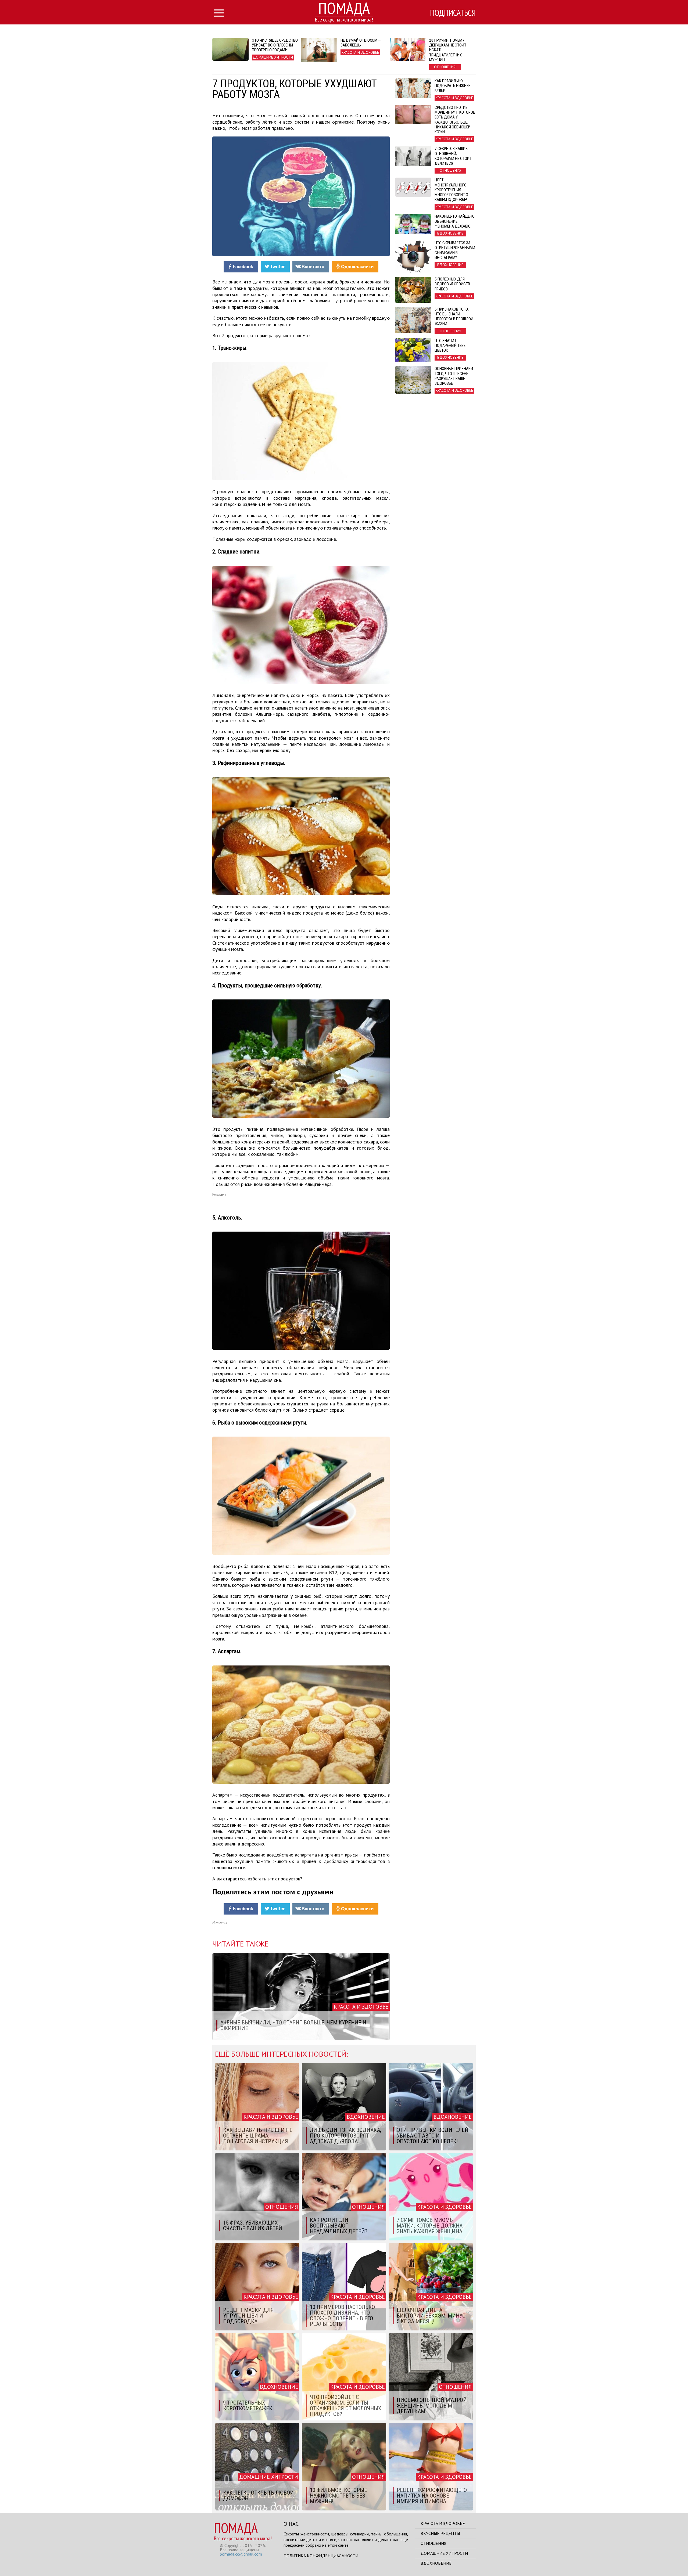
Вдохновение (436, 2563)
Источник (220, 1923)
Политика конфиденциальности (321, 2556)
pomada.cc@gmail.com (241, 2554)
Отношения (433, 2543)
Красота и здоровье (443, 2523)
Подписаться (453, 13)
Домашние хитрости (444, 2553)
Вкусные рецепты (440, 2533)
